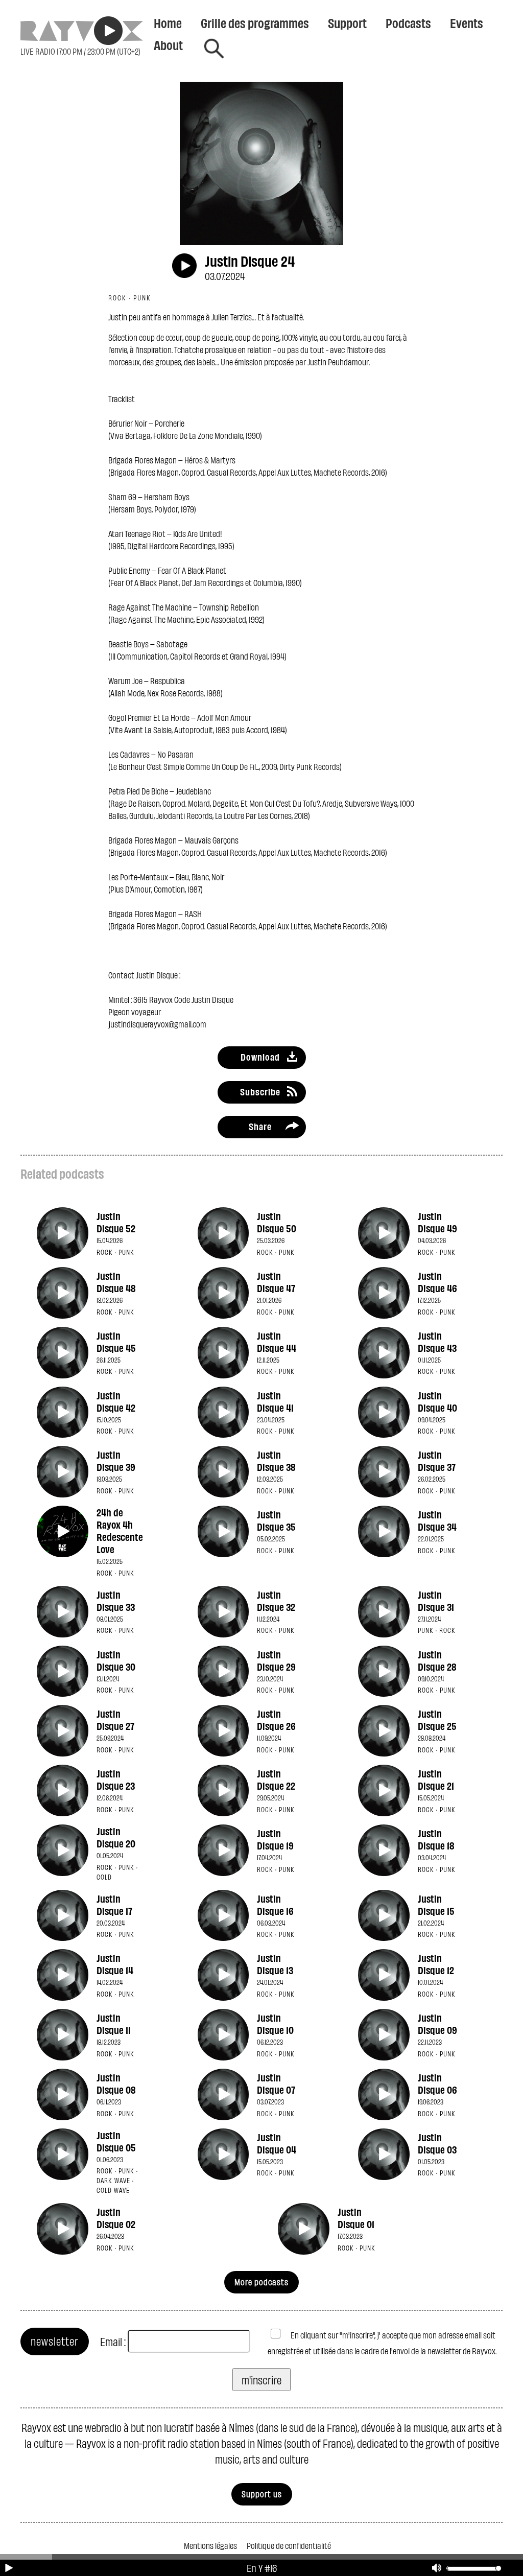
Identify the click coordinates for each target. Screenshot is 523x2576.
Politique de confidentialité (289, 2545)
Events (467, 22)
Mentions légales (210, 2545)
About (168, 44)
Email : (113, 2341)
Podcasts (408, 22)
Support (347, 22)
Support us (262, 2493)
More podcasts (261, 2281)
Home (168, 22)
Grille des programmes (255, 22)
